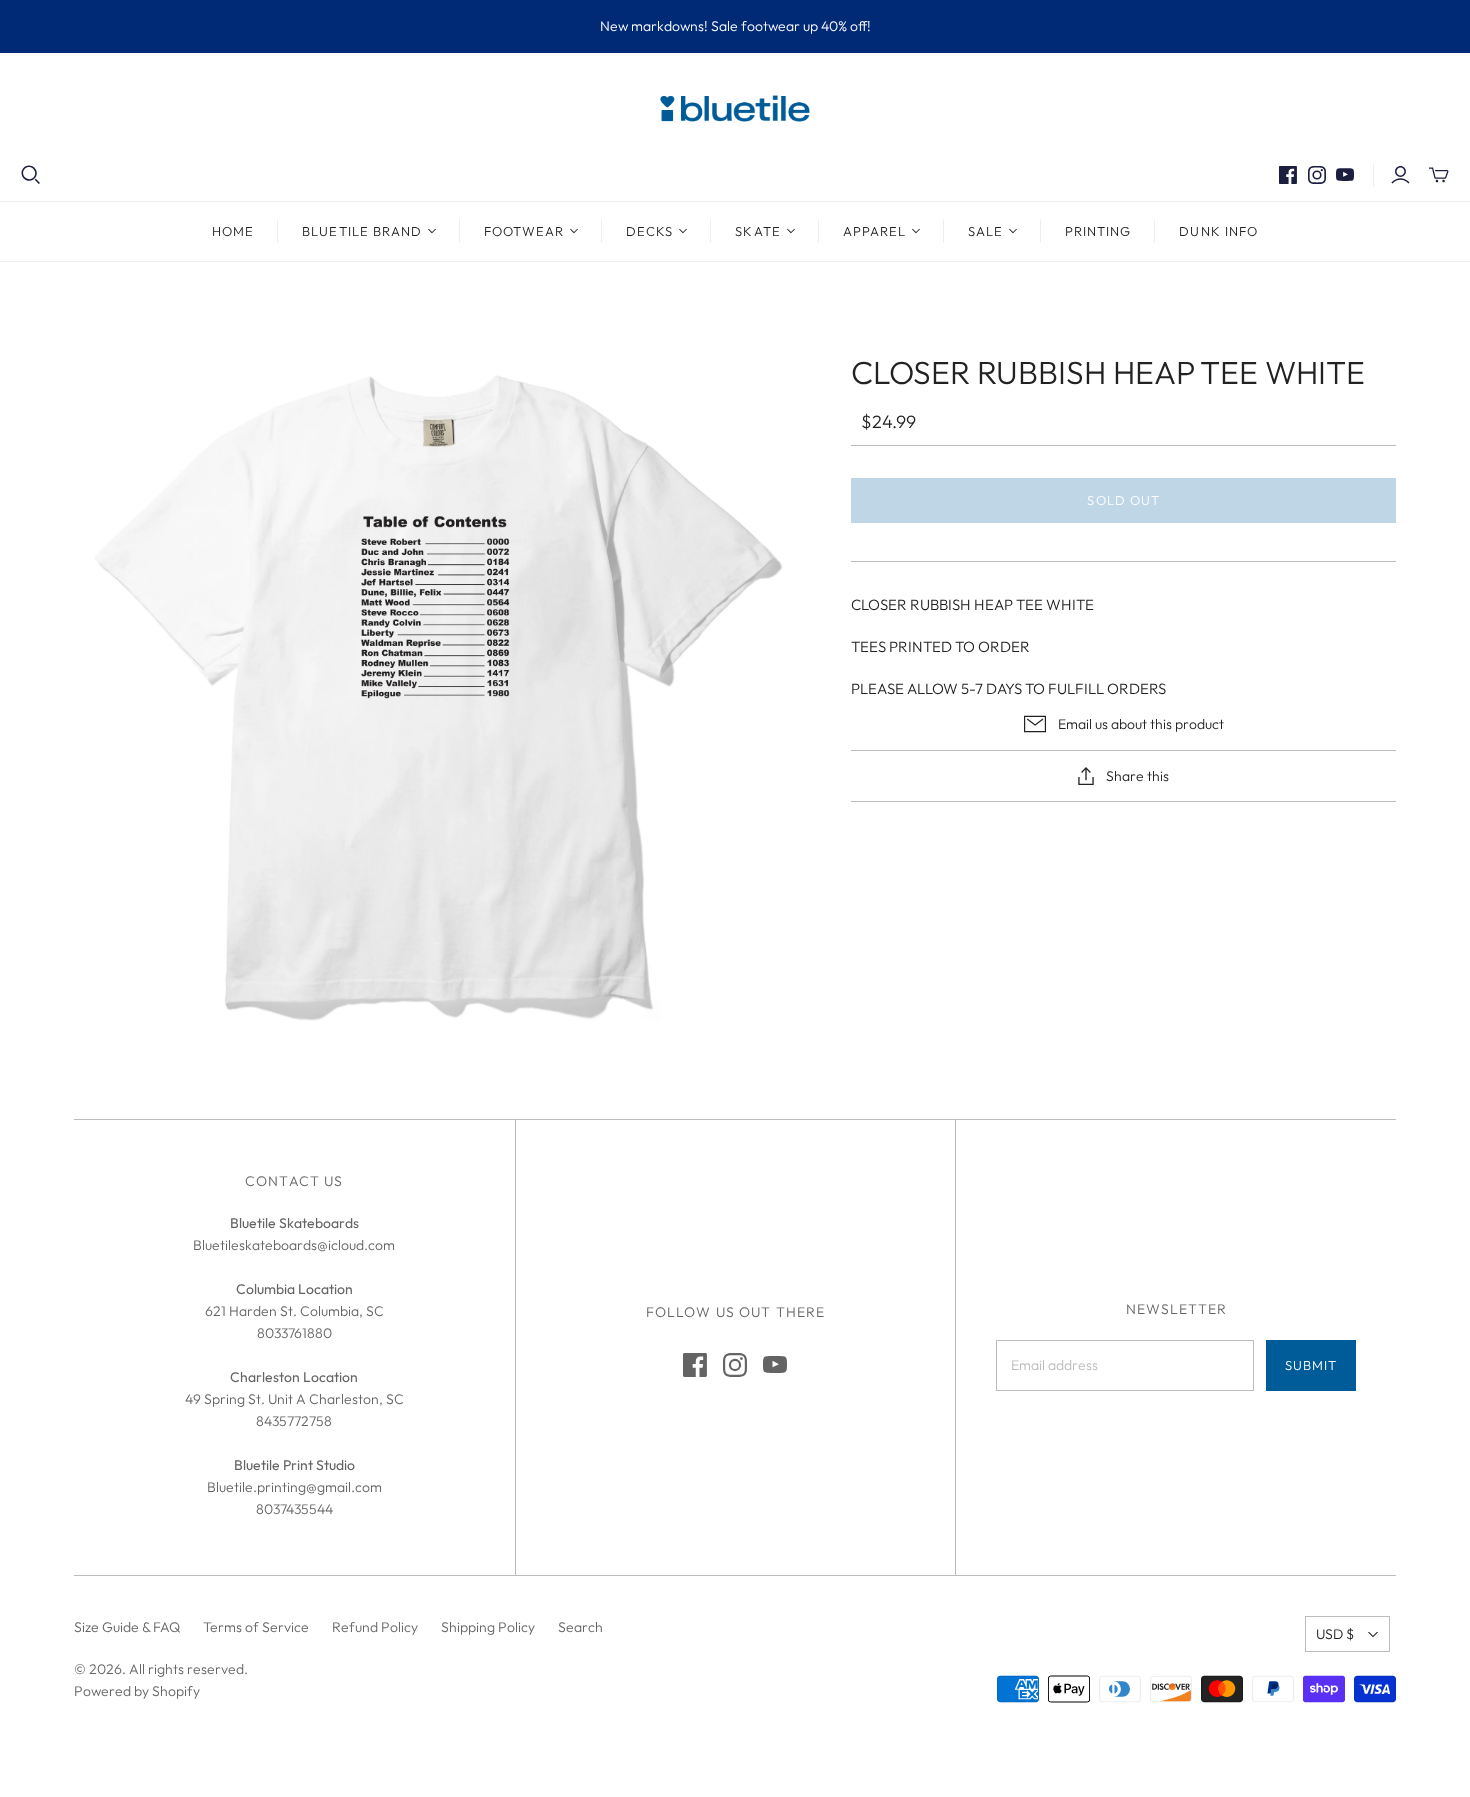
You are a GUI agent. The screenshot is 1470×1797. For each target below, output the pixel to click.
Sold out (1123, 500)
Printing (1098, 231)
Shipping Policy (488, 1627)
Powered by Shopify (137, 1691)
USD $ (1335, 1634)
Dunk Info (1218, 231)
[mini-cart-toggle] (1439, 175)
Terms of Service (256, 1627)
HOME (233, 231)
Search (580, 1627)
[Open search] (31, 175)
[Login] (1400, 175)
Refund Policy (375, 1627)
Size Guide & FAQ (127, 1627)
